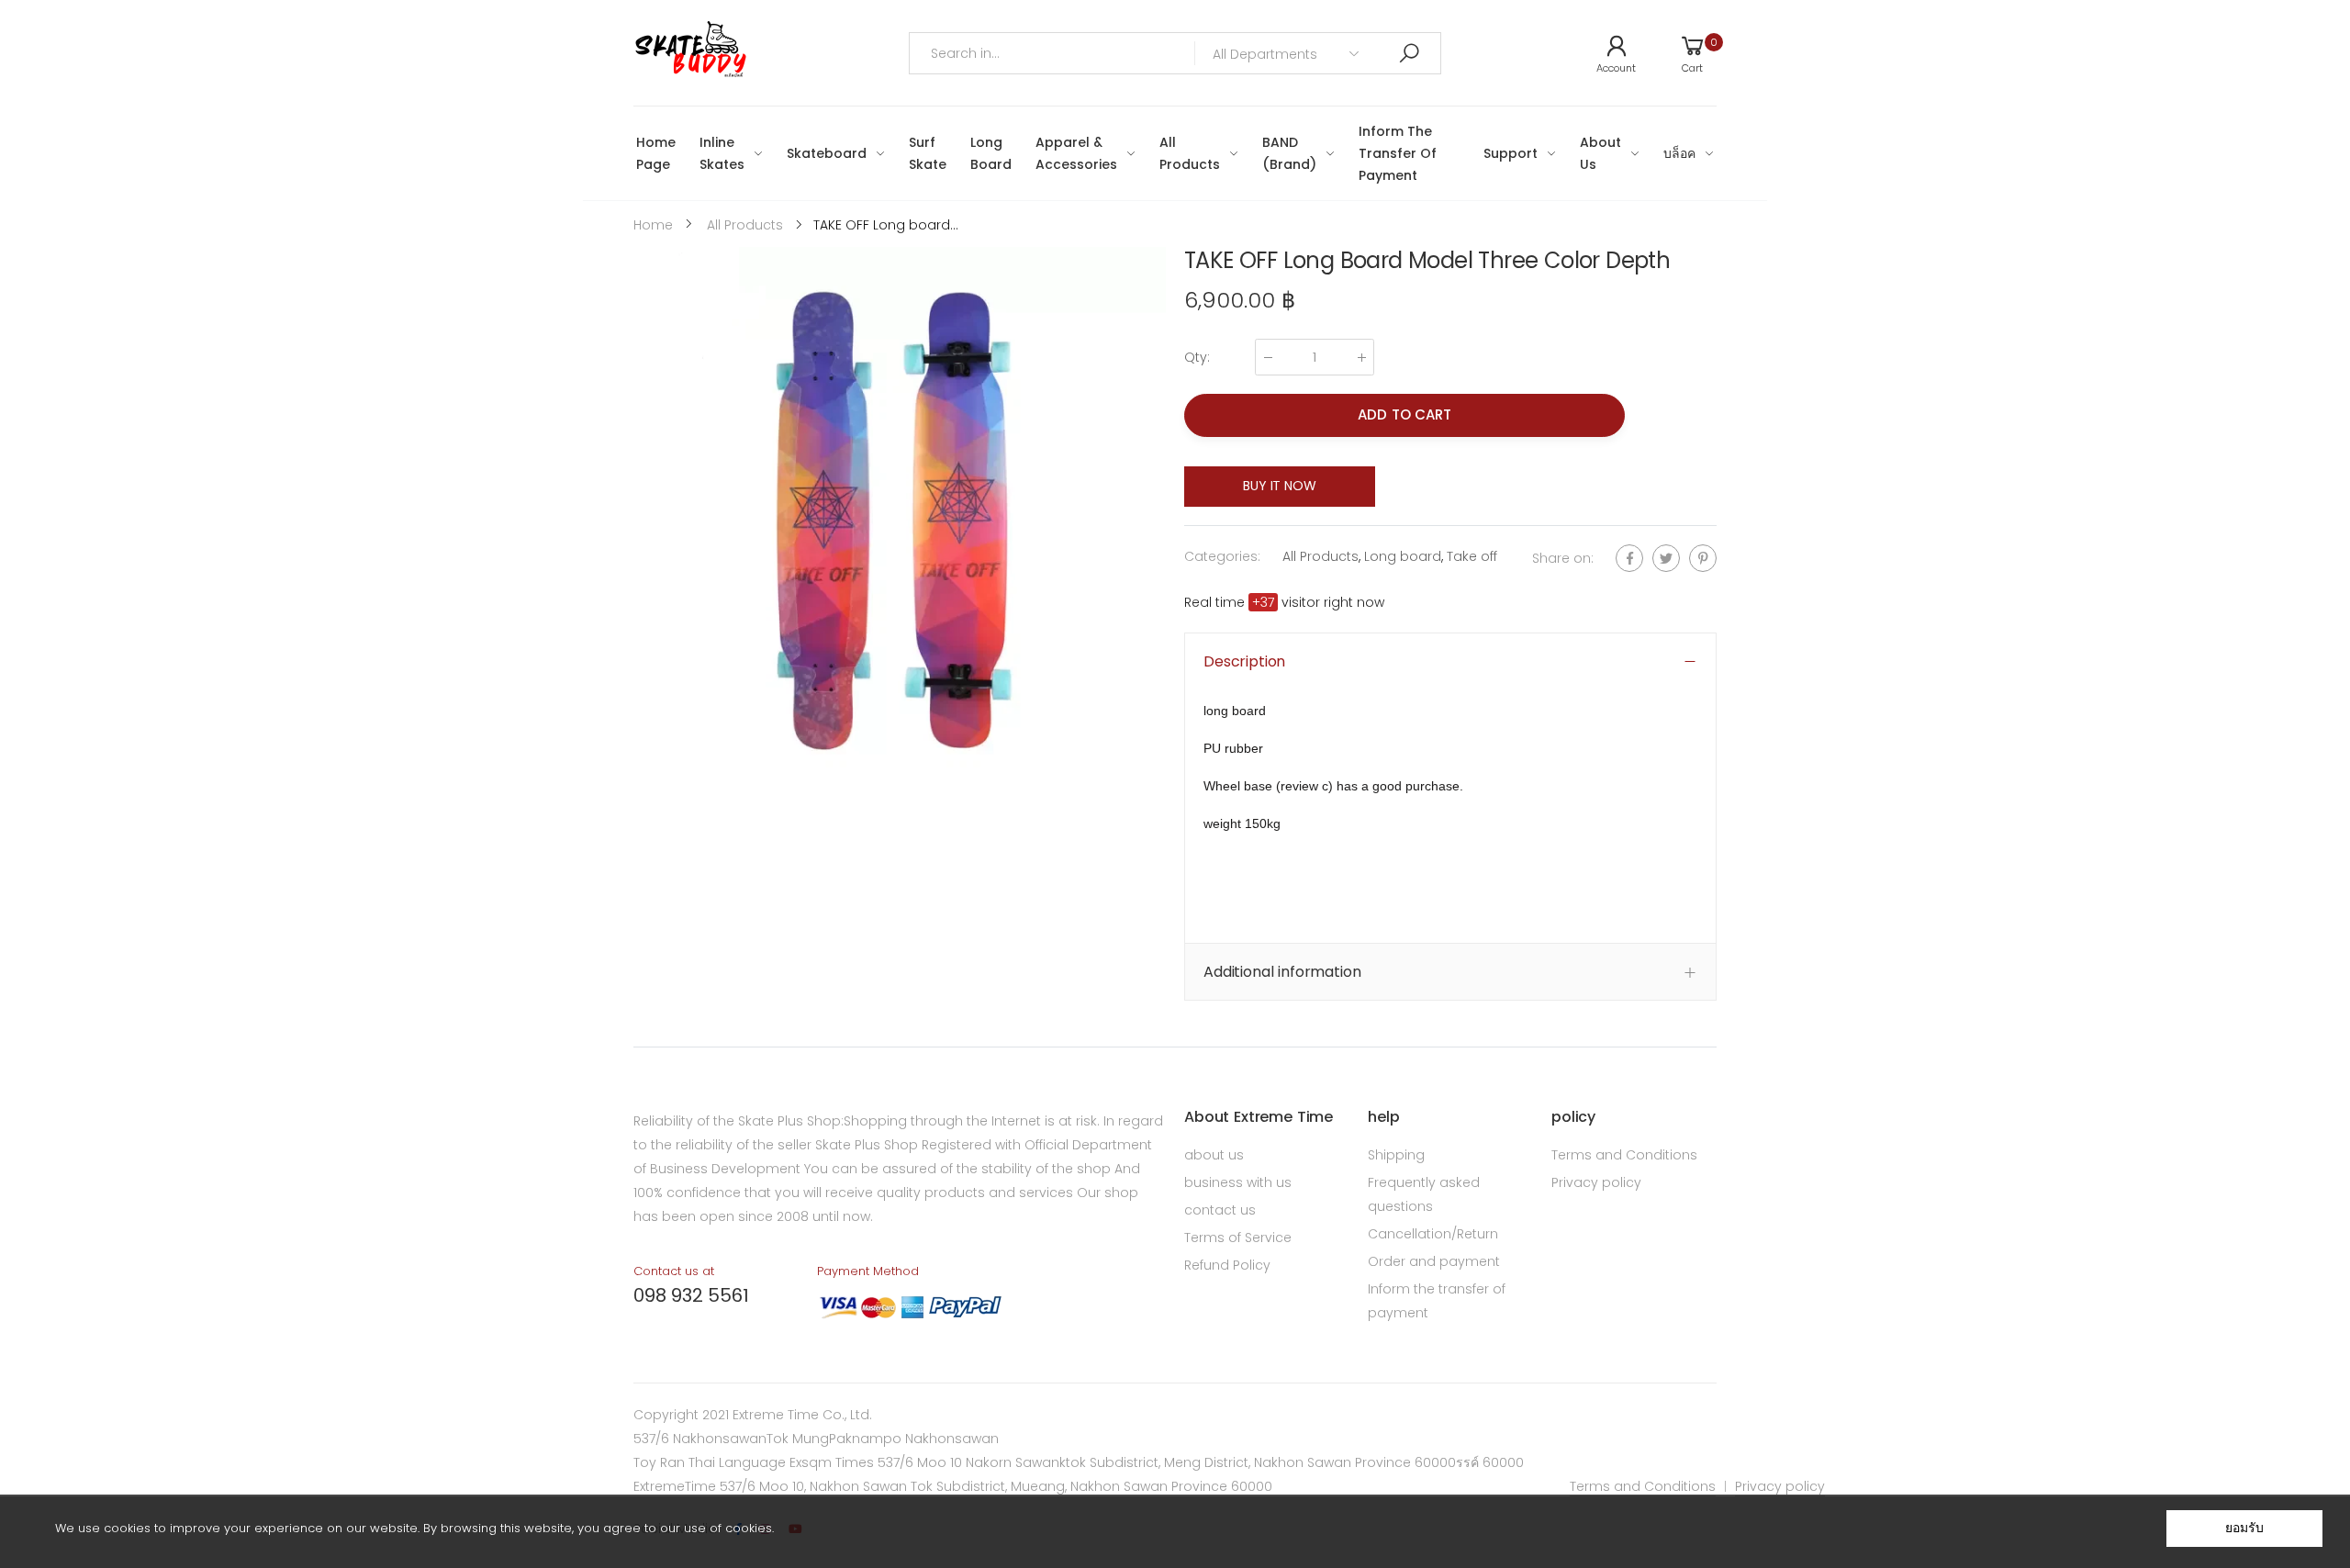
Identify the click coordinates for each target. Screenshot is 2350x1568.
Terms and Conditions (1624, 1155)
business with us (1238, 1182)
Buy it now (1280, 486)
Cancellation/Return (1433, 1234)
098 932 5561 (691, 1295)
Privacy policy (1596, 1182)
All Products (1320, 556)
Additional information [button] (1282, 972)
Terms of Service (1238, 1238)
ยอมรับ (2244, 1528)
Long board (1403, 556)
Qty (1197, 357)
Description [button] (1244, 661)
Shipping (1396, 1155)
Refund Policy (1227, 1265)
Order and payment (1434, 1261)
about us (1214, 1155)
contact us (1220, 1210)
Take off (1472, 556)
